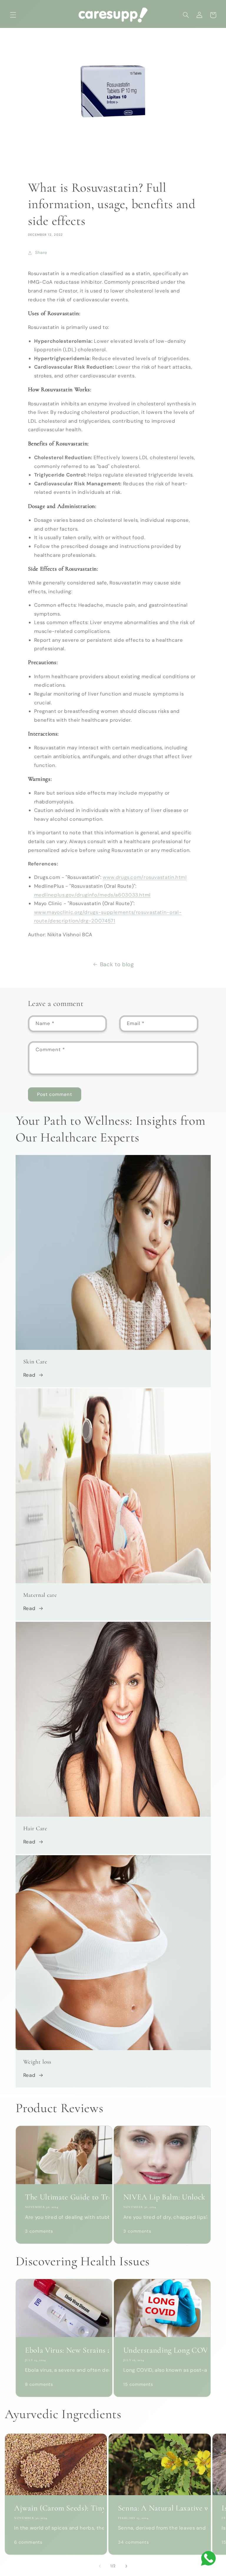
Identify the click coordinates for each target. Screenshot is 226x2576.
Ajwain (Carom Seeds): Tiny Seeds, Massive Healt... (56, 2508)
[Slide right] (126, 2566)
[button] (13, 15)
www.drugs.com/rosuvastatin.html (145, 877)
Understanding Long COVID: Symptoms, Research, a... (162, 2350)
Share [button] (41, 253)
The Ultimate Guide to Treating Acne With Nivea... (64, 2197)
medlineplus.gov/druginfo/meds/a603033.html (92, 895)
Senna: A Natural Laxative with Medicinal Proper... (160, 2508)
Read (29, 1375)
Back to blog (117, 964)
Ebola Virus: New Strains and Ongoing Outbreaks (64, 2350)
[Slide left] (100, 2566)
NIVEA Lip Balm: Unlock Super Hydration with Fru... (162, 2197)
